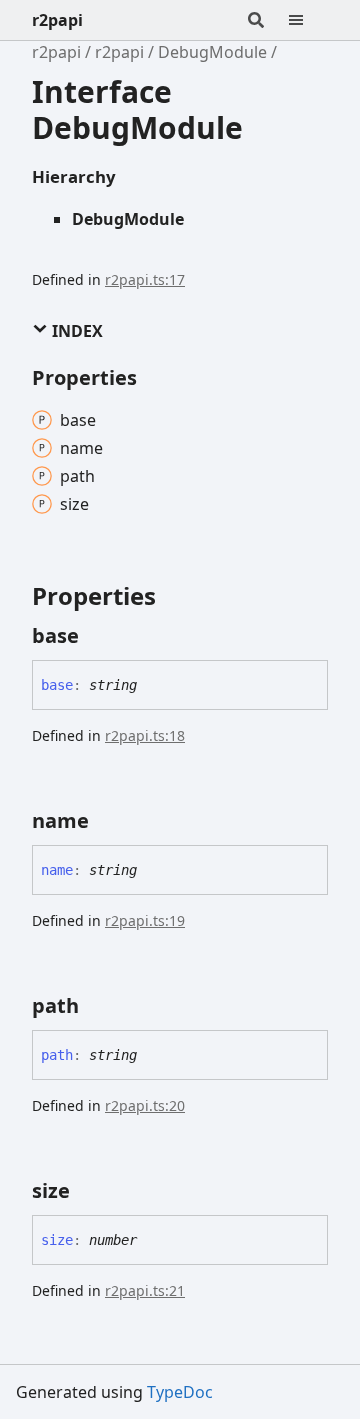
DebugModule (212, 52)
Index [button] (75, 331)
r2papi (57, 20)
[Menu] (308, 20)
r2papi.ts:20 (145, 1105)
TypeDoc (180, 1392)
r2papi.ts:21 (145, 1290)
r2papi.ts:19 (145, 920)
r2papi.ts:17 (145, 279)
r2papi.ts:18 (145, 735)
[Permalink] (97, 636)
